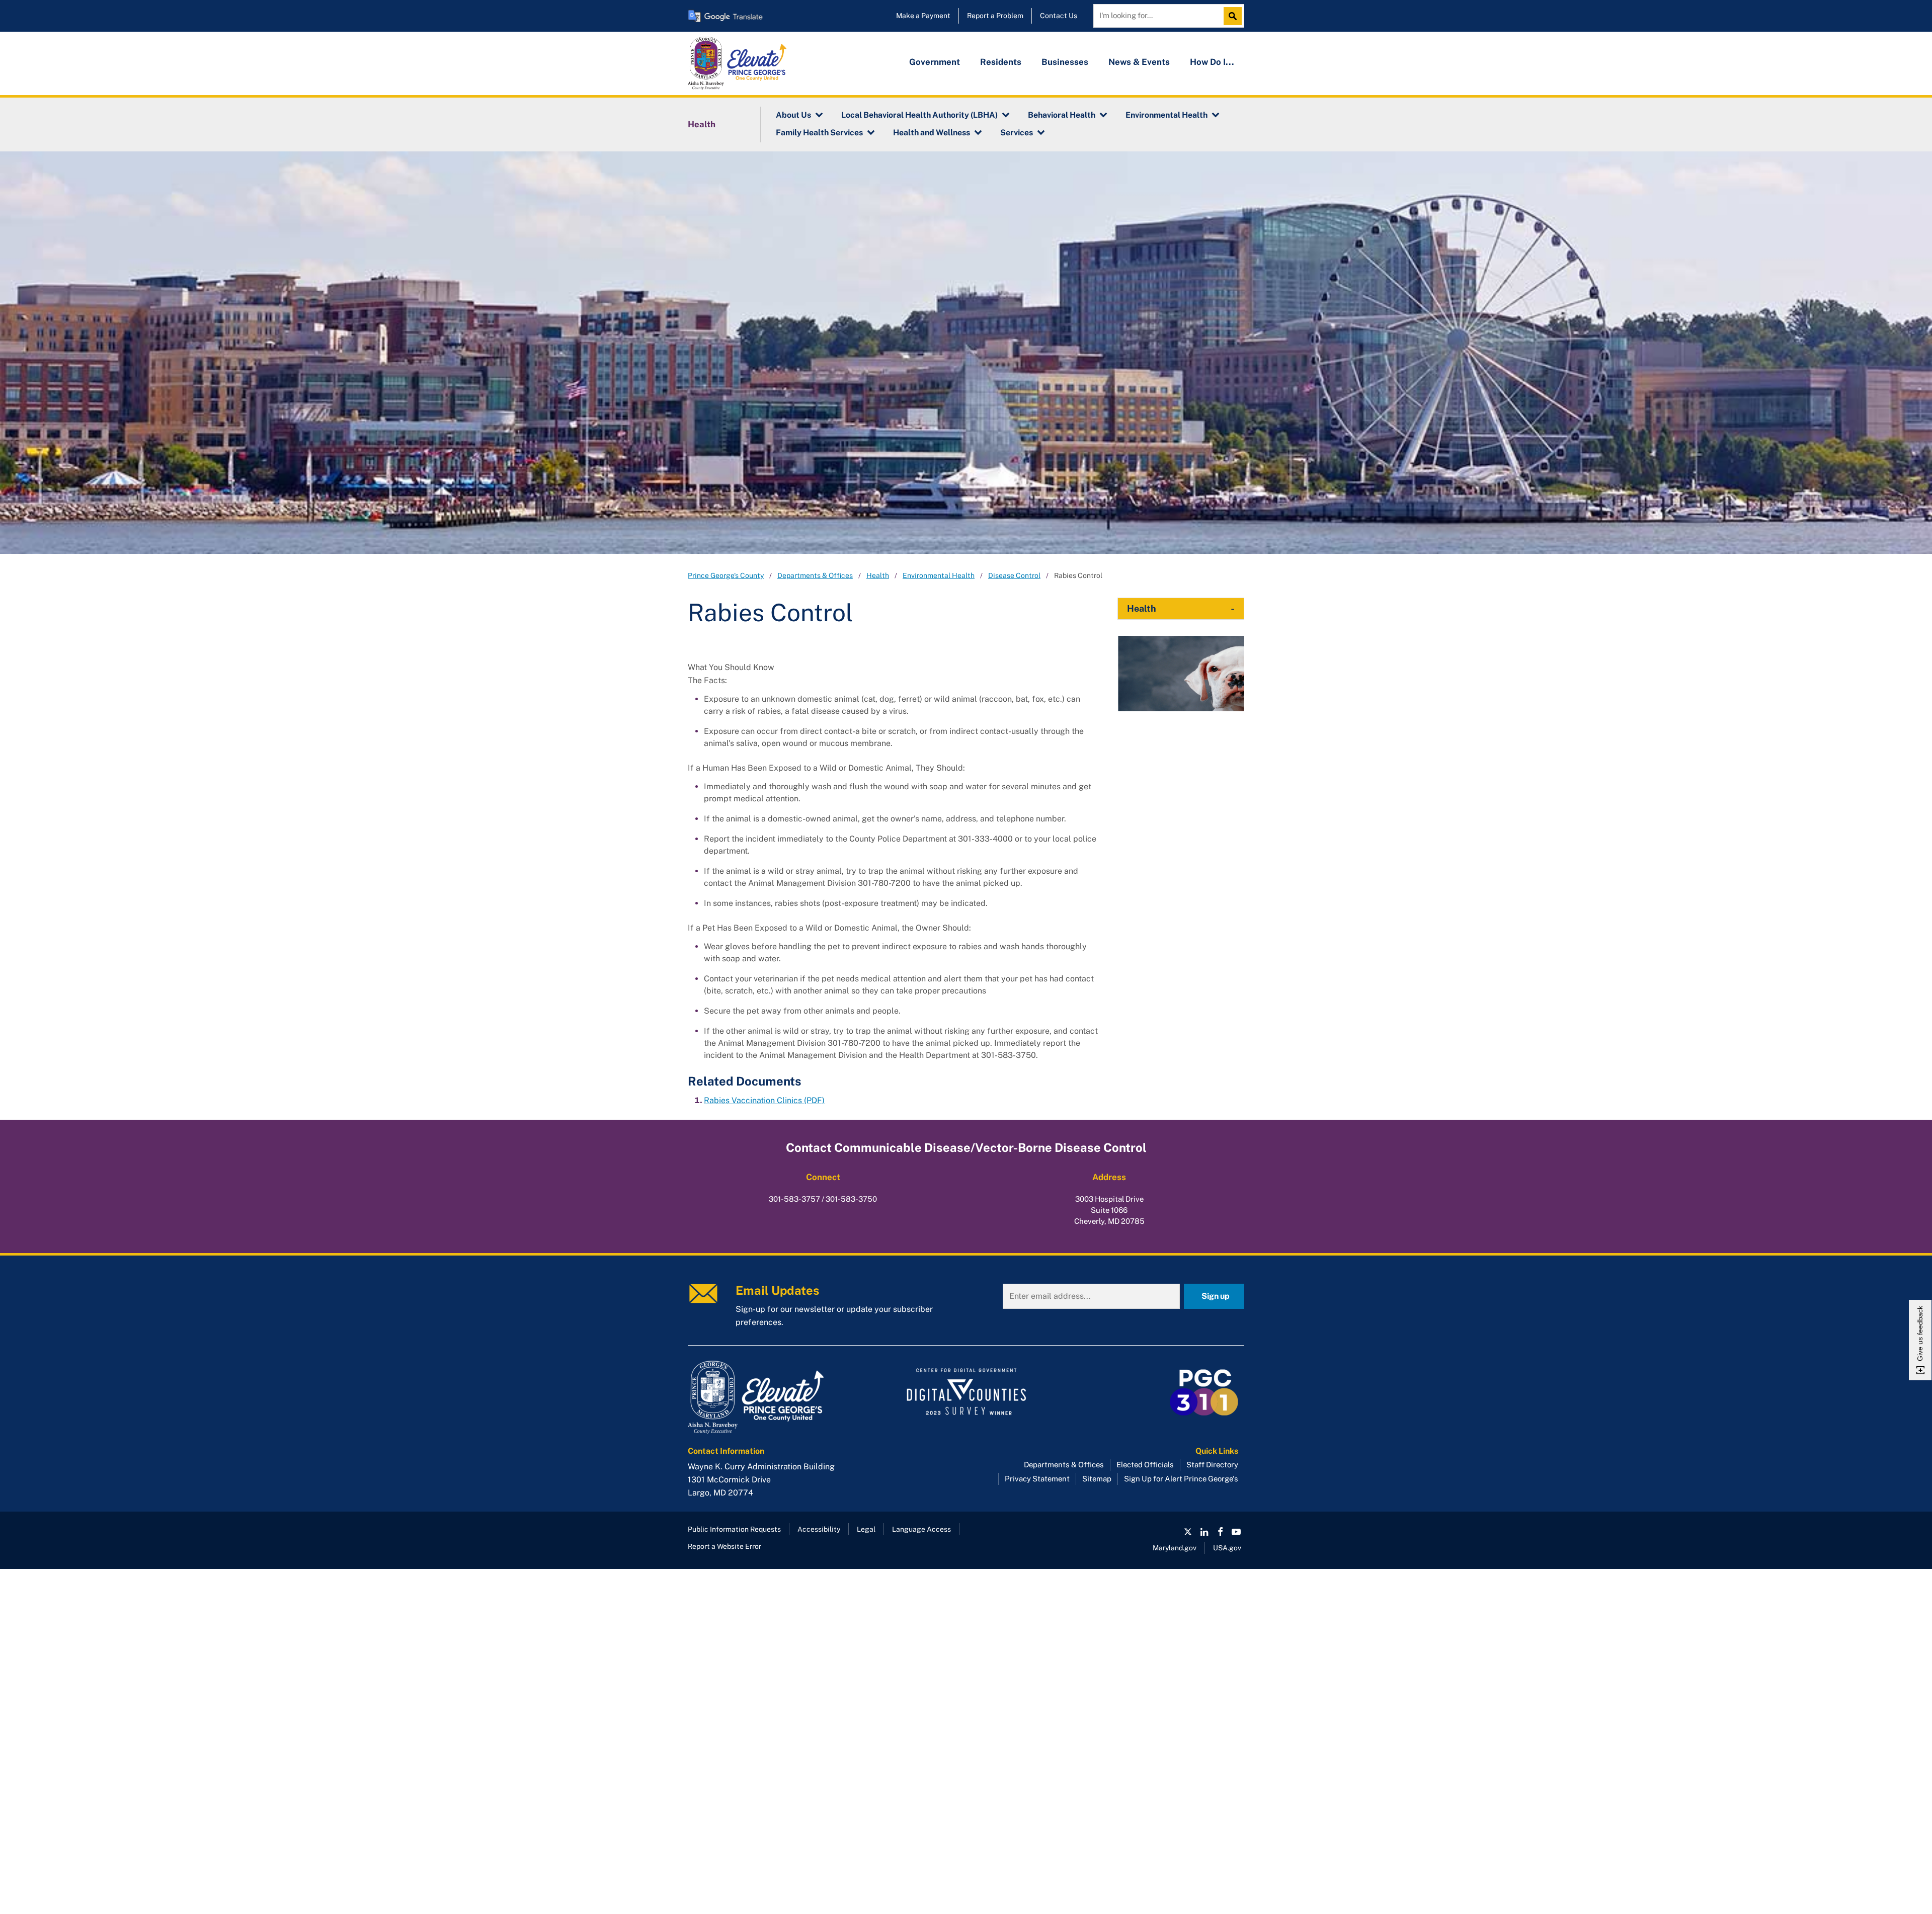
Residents (1001, 62)
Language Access (921, 1529)
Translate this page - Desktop (726, 16)
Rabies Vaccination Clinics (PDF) (764, 1100)
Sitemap (1097, 1479)
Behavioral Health (1062, 115)
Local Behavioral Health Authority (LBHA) (919, 115)
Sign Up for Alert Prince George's (1181, 1479)
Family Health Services (819, 133)
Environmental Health (1166, 115)
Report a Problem (995, 16)
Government (935, 62)
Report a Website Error (725, 1546)
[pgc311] (775, 1397)
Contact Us (1059, 16)
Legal (866, 1529)
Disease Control (1014, 575)
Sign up (1216, 1296)
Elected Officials (1145, 1465)
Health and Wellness (932, 133)
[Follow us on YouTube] (1236, 1532)
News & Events (1139, 62)
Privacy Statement (1037, 1479)
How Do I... (1212, 62)
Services (1017, 133)
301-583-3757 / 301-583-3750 (823, 1199)
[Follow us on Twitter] (1188, 1532)
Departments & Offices (815, 575)
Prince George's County (726, 575)
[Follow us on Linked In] (1204, 1532)
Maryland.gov (1175, 1548)
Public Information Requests (734, 1529)
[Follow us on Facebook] (1220, 1532)
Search (1235, 16)
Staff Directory (1212, 1465)
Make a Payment (923, 16)
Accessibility (819, 1529)
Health (702, 124)
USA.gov (1227, 1548)
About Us (793, 115)
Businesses (1065, 62)
